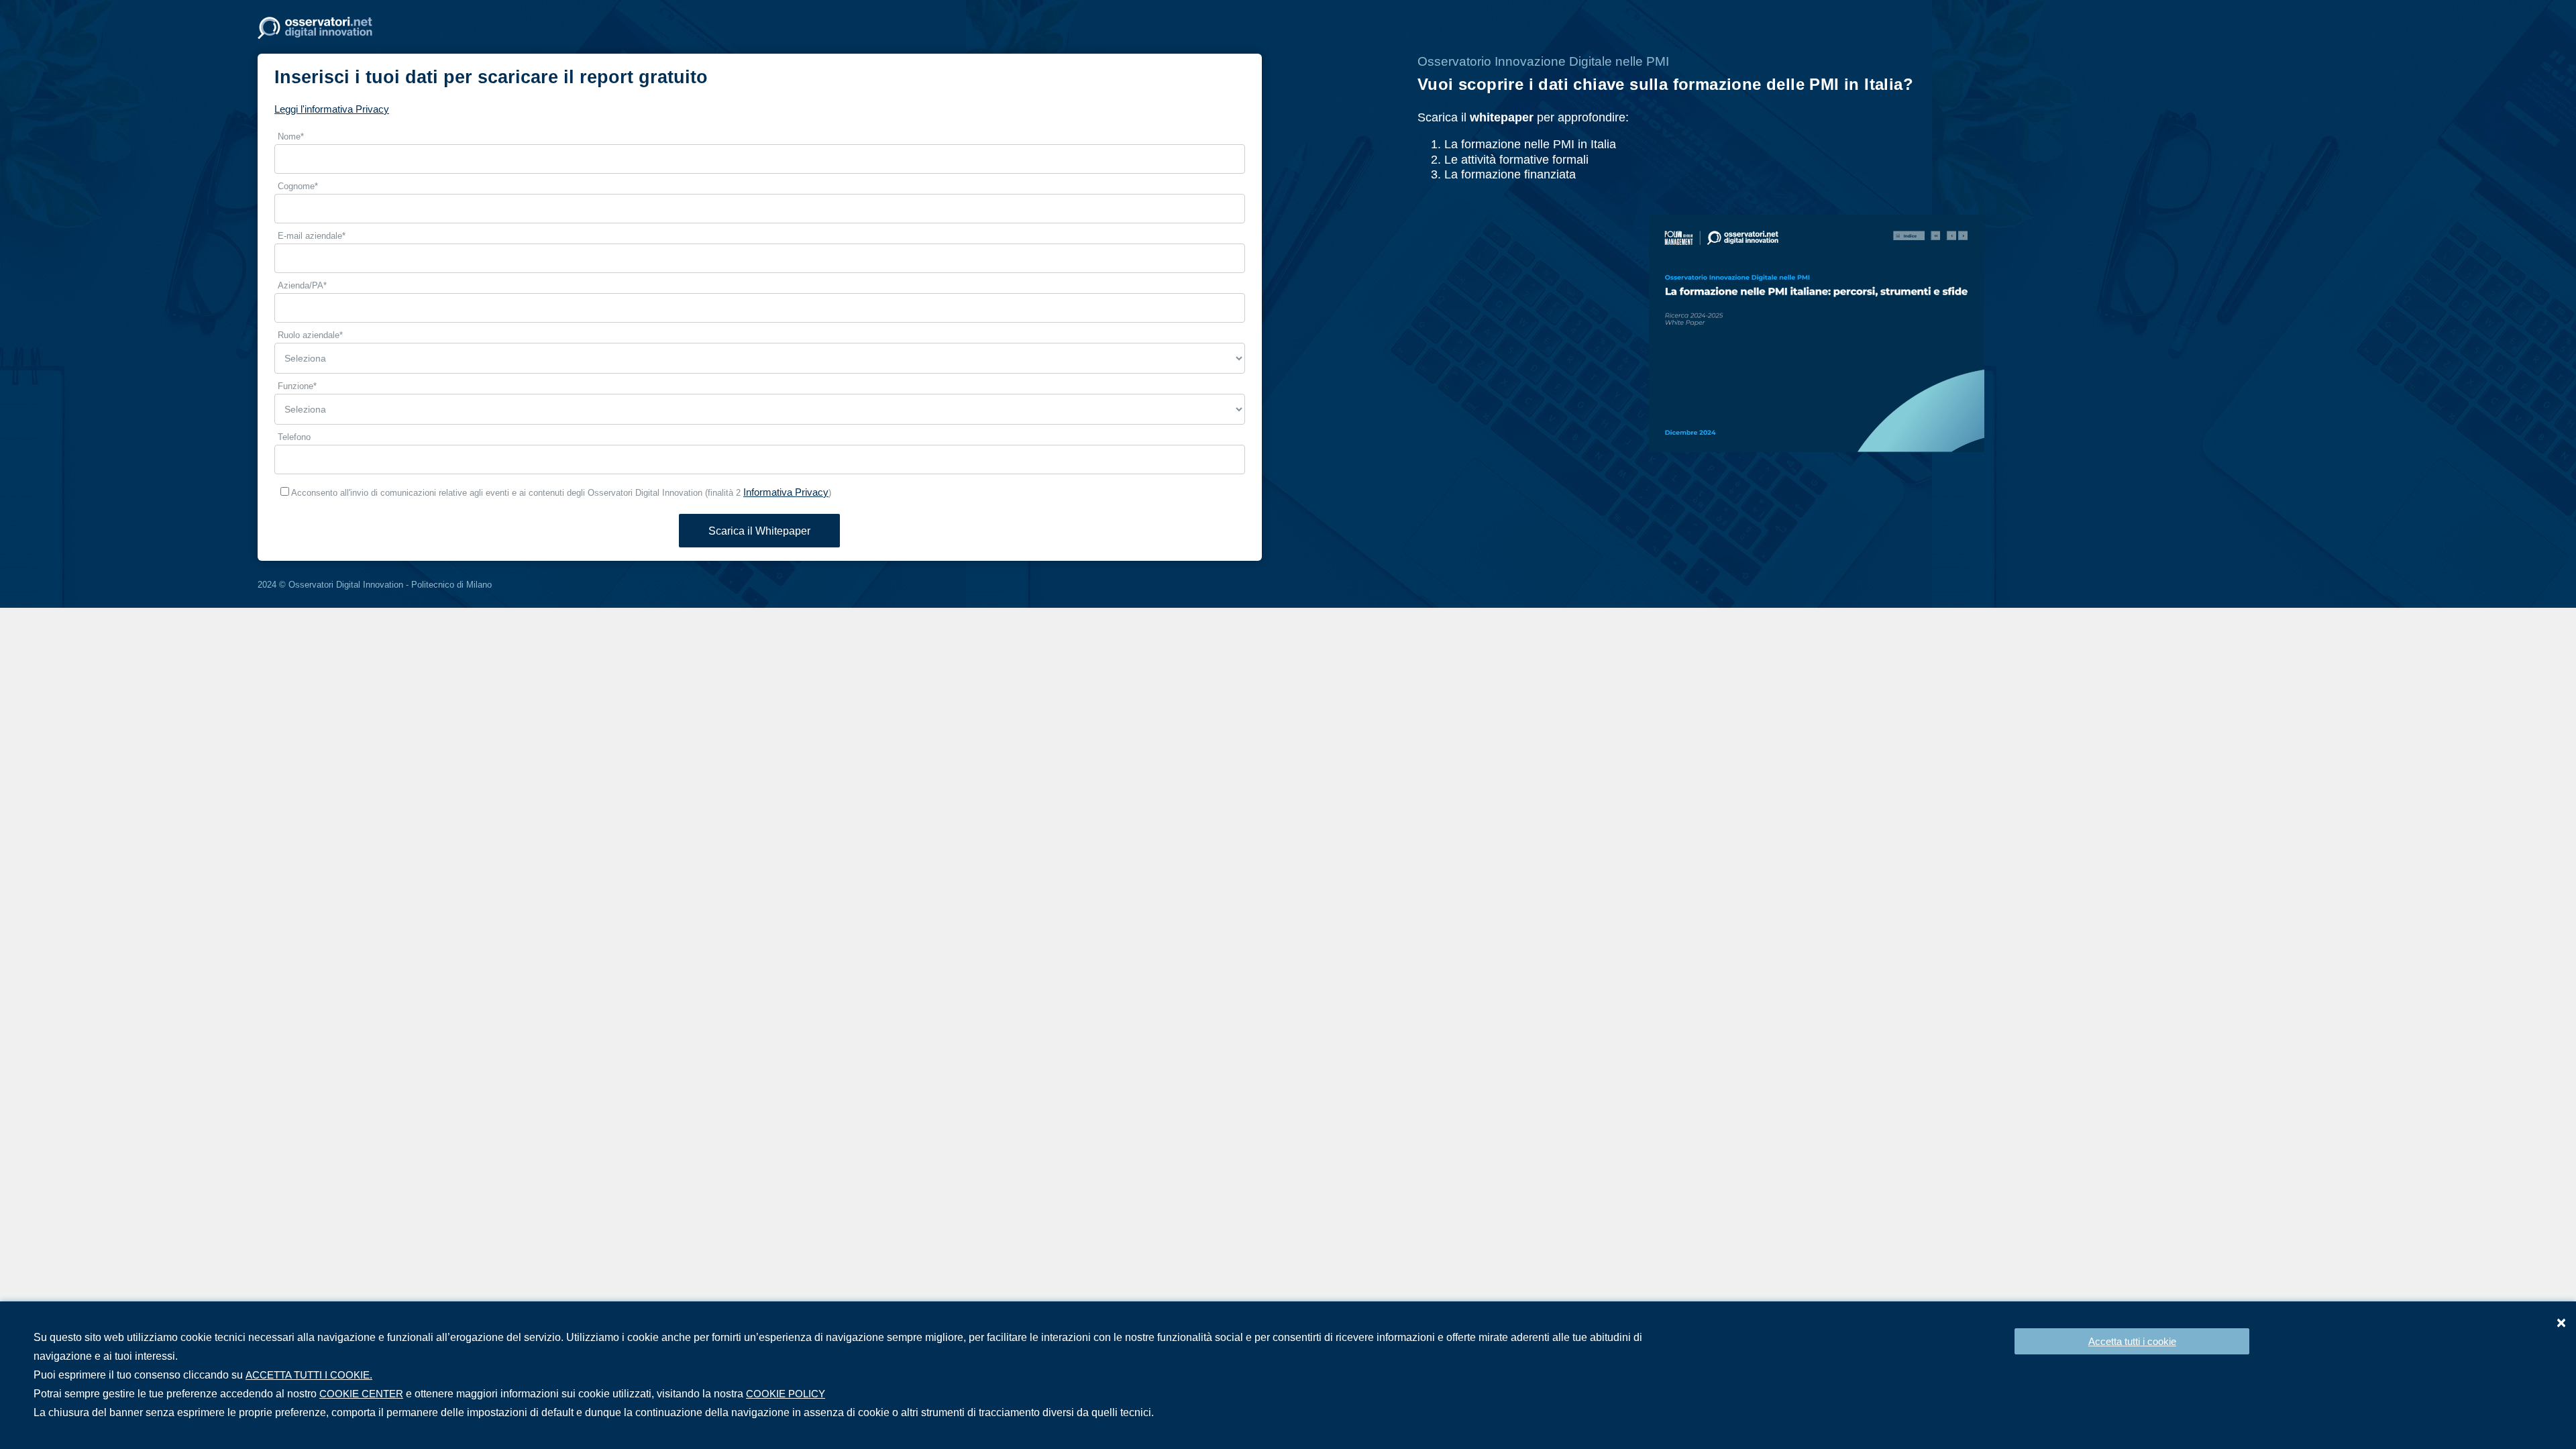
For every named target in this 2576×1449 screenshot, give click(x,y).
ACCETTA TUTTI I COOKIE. (309, 1375)
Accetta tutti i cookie (2132, 1341)
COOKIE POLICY (786, 1394)
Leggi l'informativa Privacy (332, 109)
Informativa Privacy (786, 492)
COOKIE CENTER (361, 1394)
